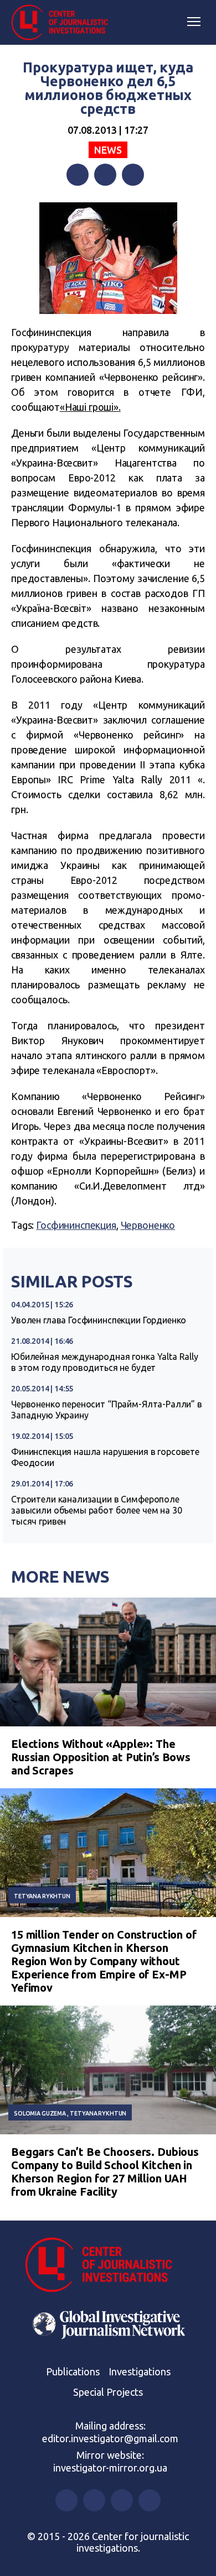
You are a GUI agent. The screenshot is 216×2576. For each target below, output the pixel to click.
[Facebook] (78, 175)
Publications (73, 2371)
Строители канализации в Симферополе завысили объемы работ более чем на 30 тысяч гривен (96, 1510)
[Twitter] (105, 175)
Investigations (140, 2371)
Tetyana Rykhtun (42, 1896)
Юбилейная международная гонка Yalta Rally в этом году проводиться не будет (105, 1362)
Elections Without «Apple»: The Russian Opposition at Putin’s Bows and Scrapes (101, 1757)
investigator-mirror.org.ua (110, 2468)
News (108, 150)
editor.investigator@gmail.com (110, 2438)
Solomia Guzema (40, 2113)
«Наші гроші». (90, 407)
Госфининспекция (76, 1225)
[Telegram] (133, 175)
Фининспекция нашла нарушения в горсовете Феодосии (105, 1457)
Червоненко (148, 1225)
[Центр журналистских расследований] (64, 23)
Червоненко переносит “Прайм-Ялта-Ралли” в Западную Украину (107, 1410)
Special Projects (108, 2392)
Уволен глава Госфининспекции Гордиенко (99, 1320)
